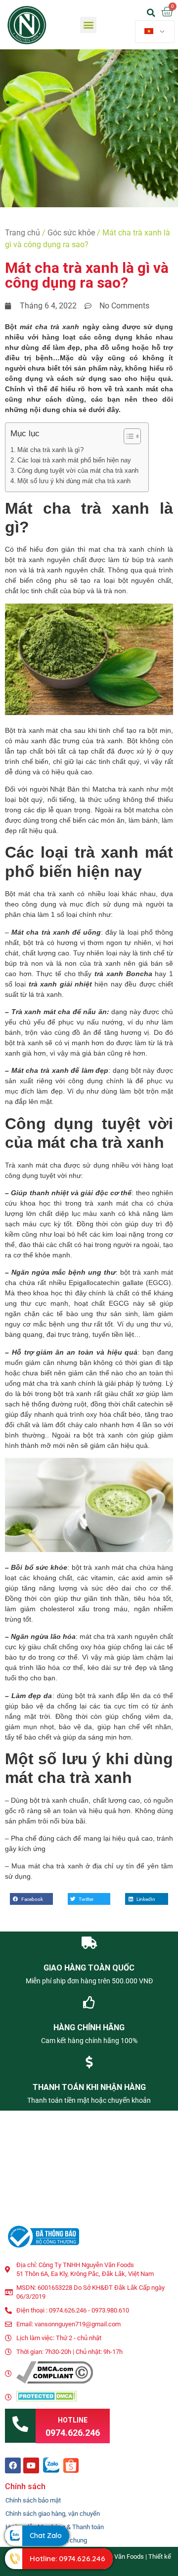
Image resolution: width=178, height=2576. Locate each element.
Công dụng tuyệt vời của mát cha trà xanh (78, 471)
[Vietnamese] (155, 32)
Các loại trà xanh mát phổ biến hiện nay (74, 460)
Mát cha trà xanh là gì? (50, 450)
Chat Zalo (46, 2536)
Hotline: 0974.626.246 (67, 2558)
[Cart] (167, 12)
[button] (88, 25)
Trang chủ (22, 233)
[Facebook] (13, 2465)
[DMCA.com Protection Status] (47, 2399)
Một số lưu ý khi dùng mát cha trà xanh (74, 481)
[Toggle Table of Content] (127, 436)
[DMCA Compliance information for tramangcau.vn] (55, 2381)
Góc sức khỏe (71, 233)
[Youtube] (31, 2465)
